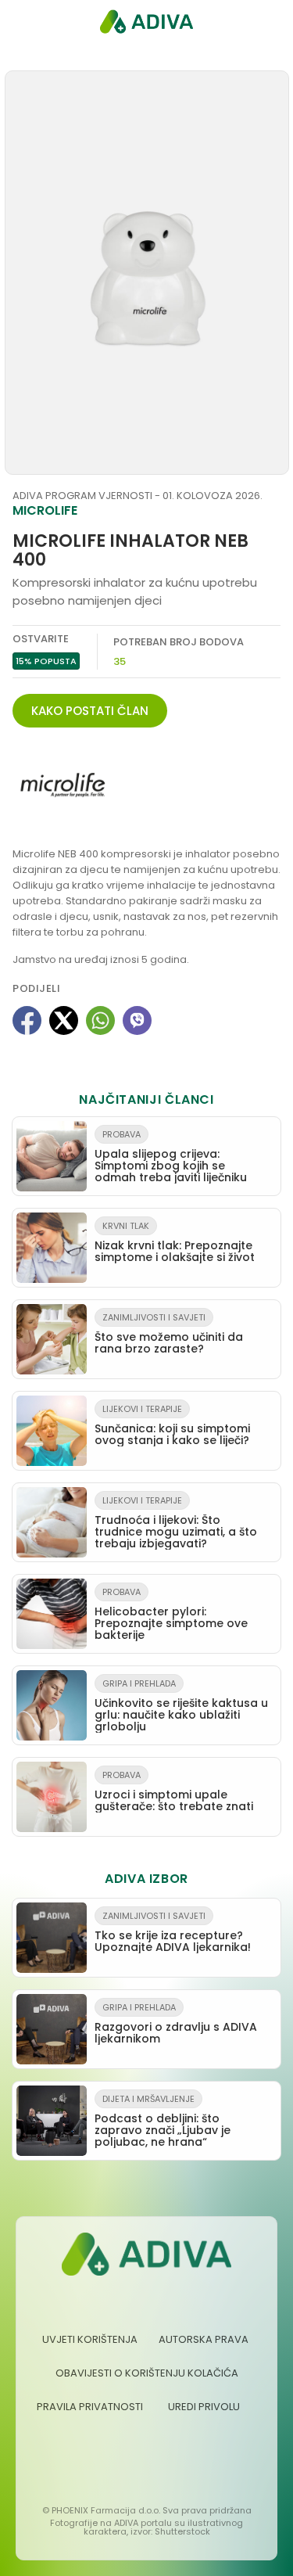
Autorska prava (204, 2339)
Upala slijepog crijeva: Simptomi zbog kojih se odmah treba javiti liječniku (171, 1157)
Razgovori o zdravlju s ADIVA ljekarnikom (176, 2024)
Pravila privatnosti (90, 2407)
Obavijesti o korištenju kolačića (147, 2373)
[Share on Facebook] (27, 1020)
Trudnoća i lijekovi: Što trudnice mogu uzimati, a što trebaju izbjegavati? (176, 1523)
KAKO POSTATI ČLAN (90, 711)
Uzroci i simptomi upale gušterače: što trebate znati (174, 1791)
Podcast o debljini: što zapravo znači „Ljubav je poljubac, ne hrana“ (163, 2121)
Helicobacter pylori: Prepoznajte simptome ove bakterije (171, 1614)
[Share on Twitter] (64, 1020)
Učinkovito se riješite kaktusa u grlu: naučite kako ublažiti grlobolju (181, 1706)
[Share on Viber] (137, 1020)
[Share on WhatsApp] (100, 1020)
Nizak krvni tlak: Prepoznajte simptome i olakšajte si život (175, 1242)
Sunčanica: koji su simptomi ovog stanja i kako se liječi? (172, 1425)
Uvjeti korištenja (90, 2339)
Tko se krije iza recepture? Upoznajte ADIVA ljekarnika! (173, 1932)
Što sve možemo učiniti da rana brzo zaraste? (169, 1334)
